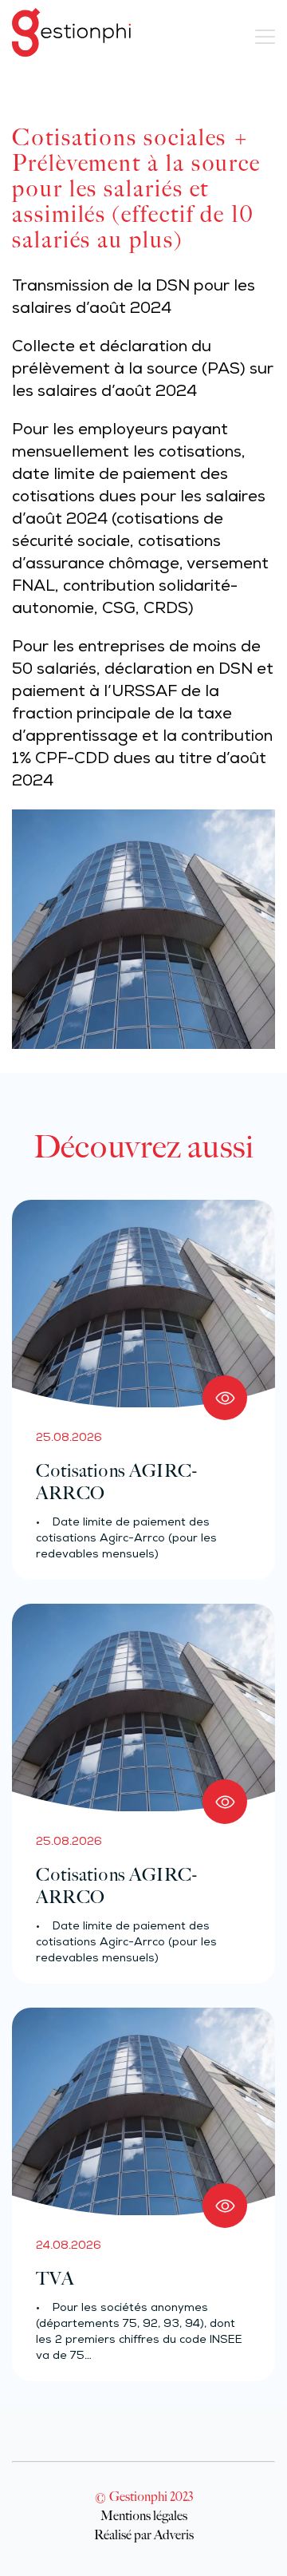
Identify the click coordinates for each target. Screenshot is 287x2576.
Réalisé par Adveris (144, 2534)
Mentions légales (144, 2515)
